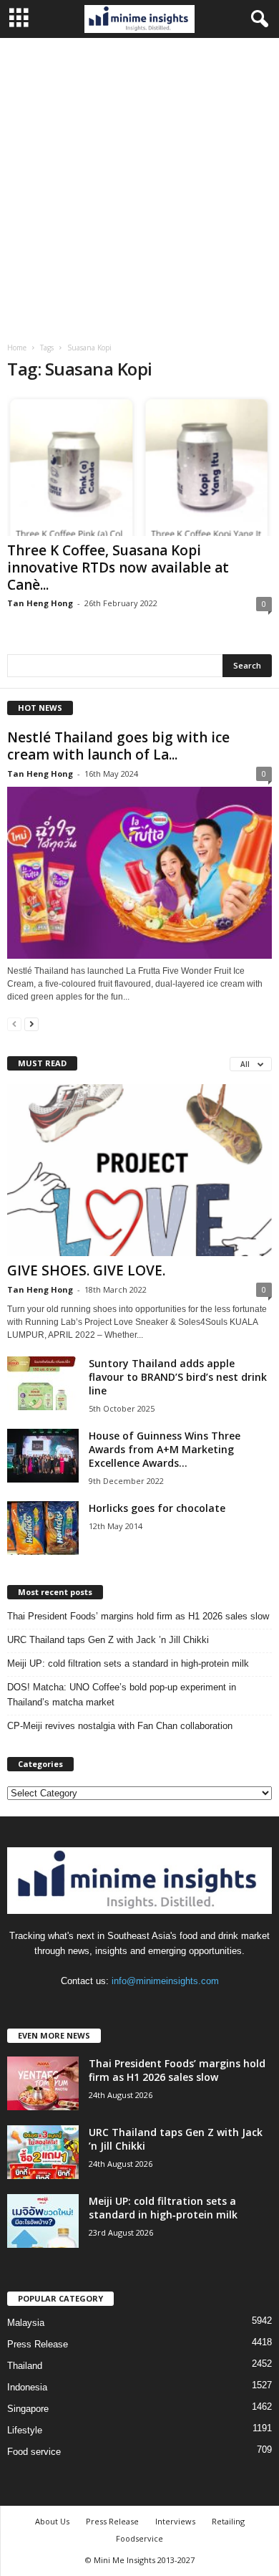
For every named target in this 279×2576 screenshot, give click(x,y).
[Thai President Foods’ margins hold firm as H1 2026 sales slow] (43, 2083)
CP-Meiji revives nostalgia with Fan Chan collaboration (120, 1726)
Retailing (228, 2521)
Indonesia (27, 2387)
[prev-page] (14, 1024)
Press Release (38, 2344)
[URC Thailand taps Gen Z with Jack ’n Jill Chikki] (43, 2152)
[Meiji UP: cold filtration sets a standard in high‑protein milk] (43, 2221)
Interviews (175, 2521)
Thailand (25, 2366)
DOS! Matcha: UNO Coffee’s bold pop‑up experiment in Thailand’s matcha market (122, 1695)
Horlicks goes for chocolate (157, 1508)
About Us (52, 2521)
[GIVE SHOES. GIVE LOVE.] (139, 1170)
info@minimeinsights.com (165, 1981)
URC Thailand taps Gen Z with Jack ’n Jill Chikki (108, 1640)
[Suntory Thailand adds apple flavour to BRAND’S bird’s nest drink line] (43, 1383)
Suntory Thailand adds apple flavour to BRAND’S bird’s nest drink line (178, 1377)
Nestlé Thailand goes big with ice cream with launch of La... (118, 746)
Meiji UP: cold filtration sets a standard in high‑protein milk (128, 1663)
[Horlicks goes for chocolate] (43, 1528)
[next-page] (31, 1024)
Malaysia (26, 2323)
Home (17, 348)
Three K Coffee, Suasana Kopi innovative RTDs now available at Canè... (118, 568)
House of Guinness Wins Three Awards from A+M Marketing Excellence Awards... (165, 1449)
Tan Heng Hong (40, 603)
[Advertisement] (139, 185)
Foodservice (139, 2538)
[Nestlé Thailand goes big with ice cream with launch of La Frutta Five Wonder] (139, 872)
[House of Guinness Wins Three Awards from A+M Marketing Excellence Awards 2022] (43, 1456)
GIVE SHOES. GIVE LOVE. (86, 1270)
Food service (34, 2452)
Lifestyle (25, 2430)
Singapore (28, 2409)
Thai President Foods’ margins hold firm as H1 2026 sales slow (138, 1616)
